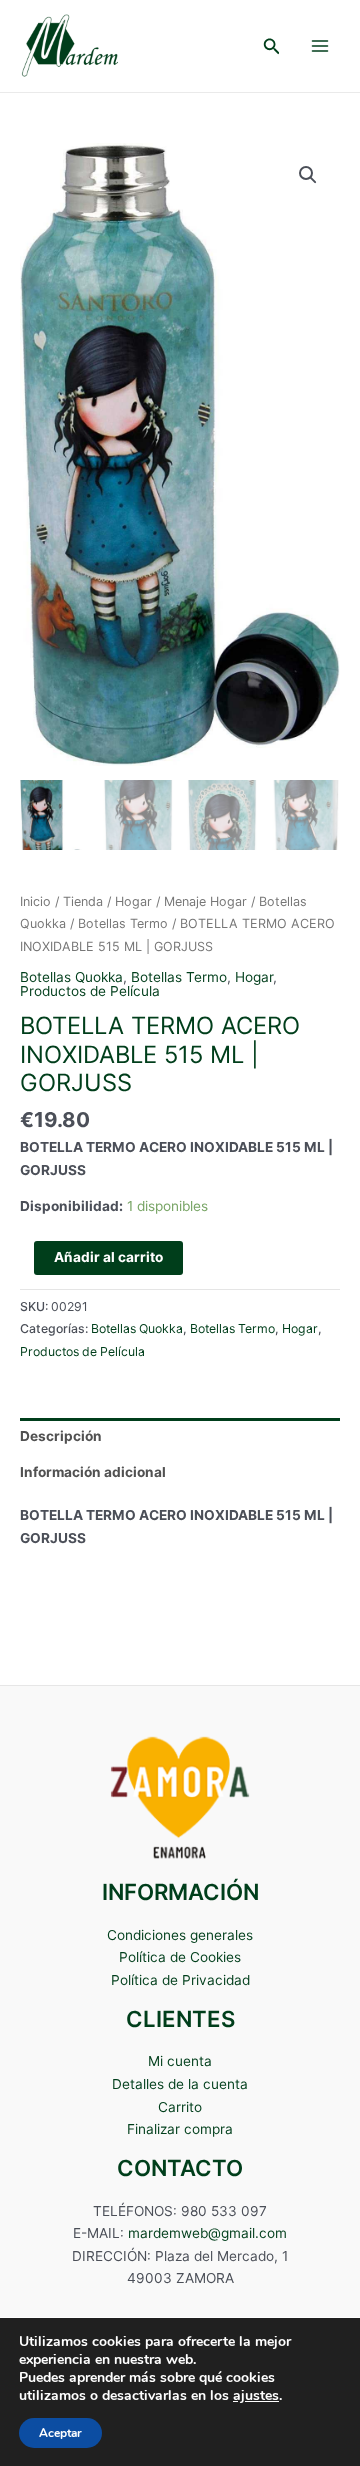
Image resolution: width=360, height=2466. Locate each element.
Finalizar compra (180, 2129)
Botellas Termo (123, 923)
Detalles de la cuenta (180, 2084)
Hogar (133, 901)
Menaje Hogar (205, 901)
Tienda (83, 901)
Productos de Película (90, 991)
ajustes (256, 2396)
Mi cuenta (180, 2061)
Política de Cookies (180, 1957)
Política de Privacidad (180, 1980)
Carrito (180, 2107)
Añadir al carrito (108, 1257)
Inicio (35, 901)
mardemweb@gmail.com (207, 2233)
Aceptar (60, 2433)
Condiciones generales (180, 1935)
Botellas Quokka (71, 977)
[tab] (180, 1436)
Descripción (61, 1436)
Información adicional (93, 1472)
